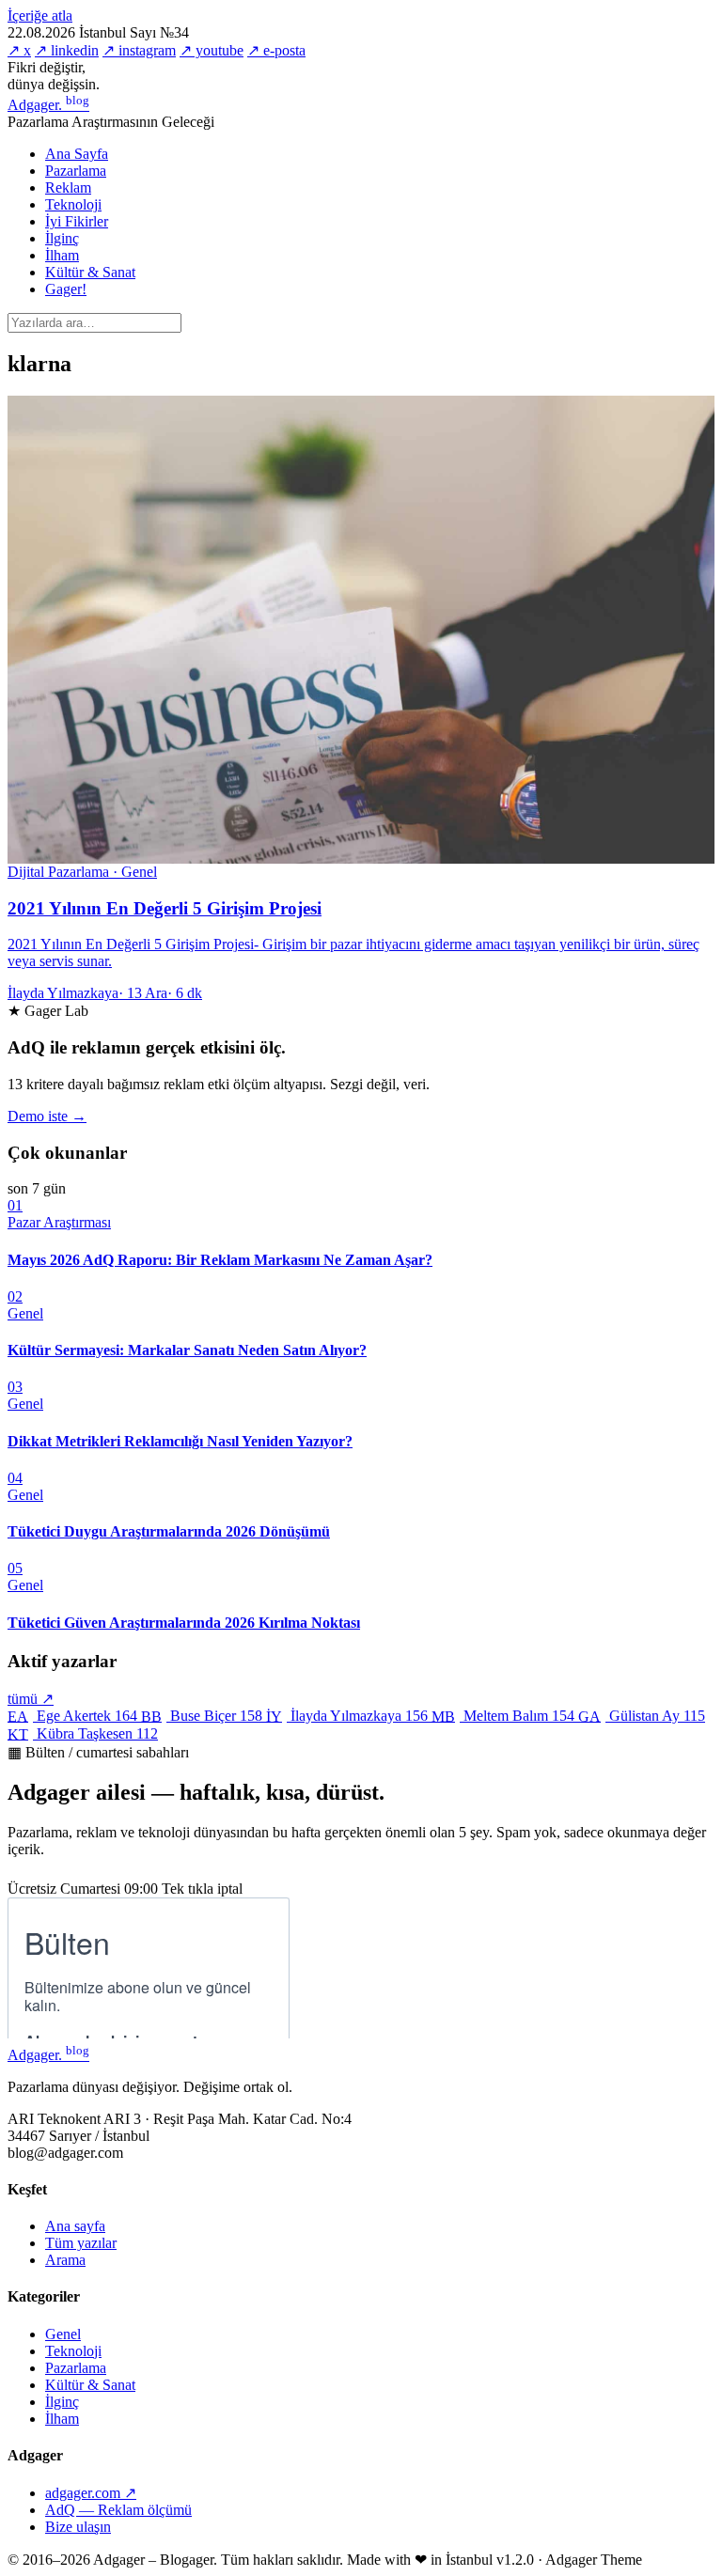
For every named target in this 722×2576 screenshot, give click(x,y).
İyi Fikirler (77, 221)
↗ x (19, 50)
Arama (65, 2260)
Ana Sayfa (77, 154)
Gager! (66, 289)
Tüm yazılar (81, 2243)
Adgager (48, 105)
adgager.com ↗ (91, 2493)
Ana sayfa (75, 2226)
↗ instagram (139, 50)
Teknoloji (73, 204)
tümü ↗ (31, 1699)
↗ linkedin (67, 50)
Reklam (68, 187)
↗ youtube (212, 50)
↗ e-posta (276, 50)
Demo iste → (47, 1116)
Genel (63, 2334)
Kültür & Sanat (90, 272)
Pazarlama (76, 171)
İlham (62, 255)
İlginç (62, 238)
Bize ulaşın (78, 2527)
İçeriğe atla (40, 16)
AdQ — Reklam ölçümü (118, 2510)
